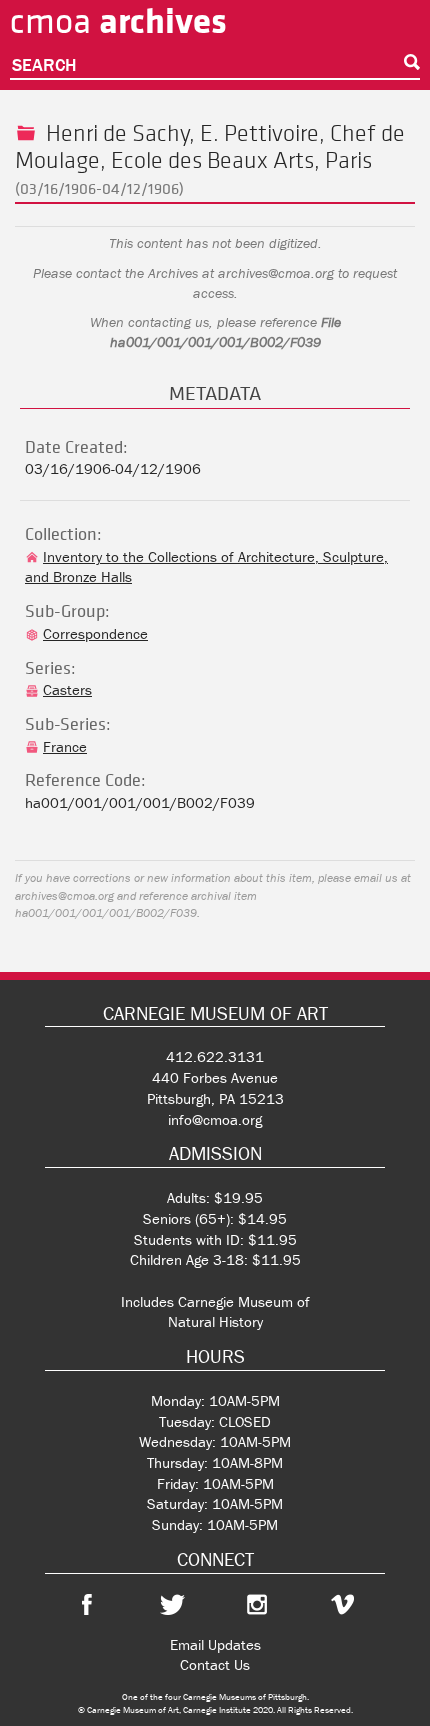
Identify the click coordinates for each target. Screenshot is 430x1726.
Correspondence (95, 633)
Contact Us (215, 1664)
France (65, 746)
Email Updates (215, 1644)
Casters (67, 689)
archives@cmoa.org (276, 273)
